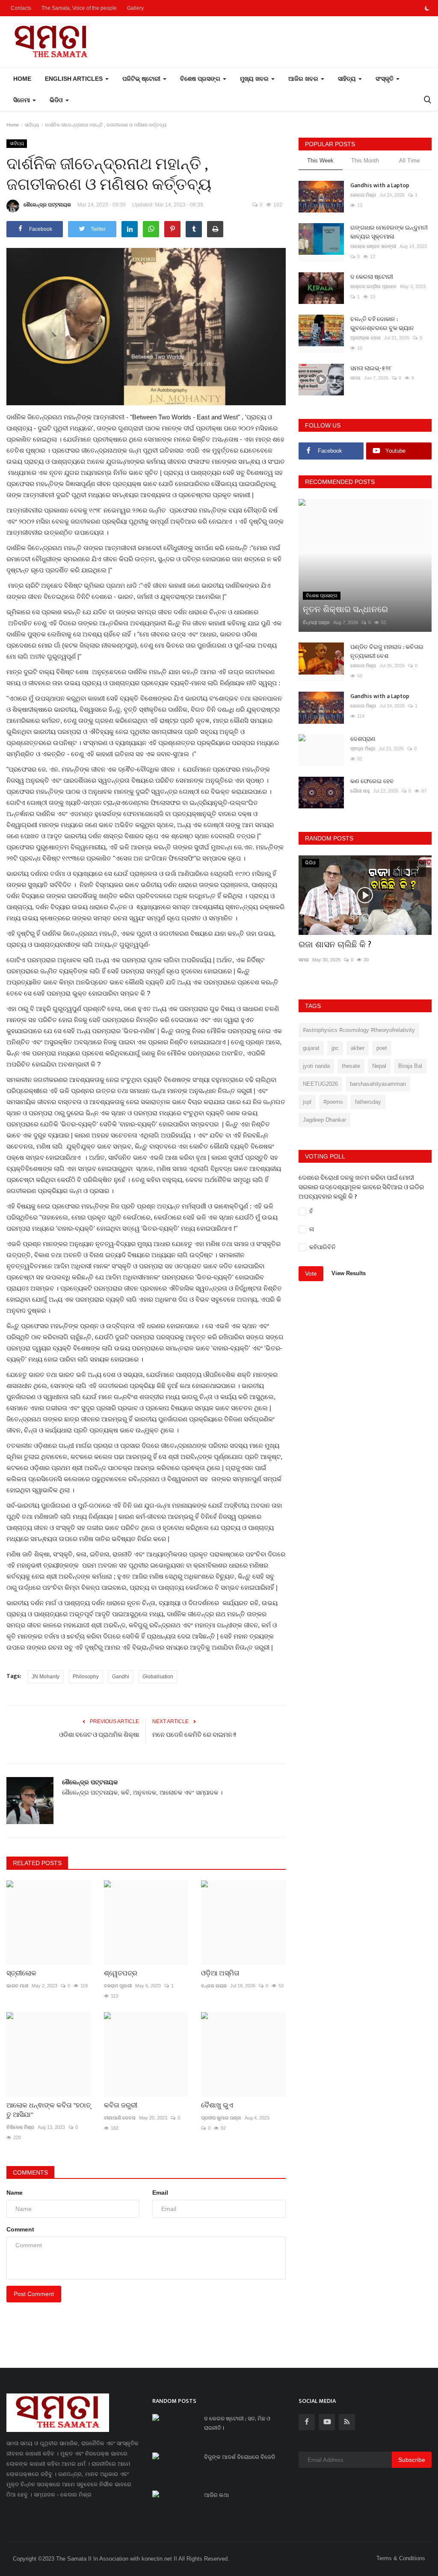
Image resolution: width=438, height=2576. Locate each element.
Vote (311, 1273)
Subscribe (412, 2460)
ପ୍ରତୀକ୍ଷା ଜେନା (365, 338)
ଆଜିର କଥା (216, 2495)
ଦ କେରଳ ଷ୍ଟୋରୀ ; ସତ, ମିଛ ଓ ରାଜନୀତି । (237, 2423)
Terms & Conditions (401, 2558)
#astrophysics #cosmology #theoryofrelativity (359, 1030)
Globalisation (158, 1677)
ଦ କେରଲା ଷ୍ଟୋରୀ (372, 277)
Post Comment (34, 2294)
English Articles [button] (75, 79)
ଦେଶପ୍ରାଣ (363, 739)
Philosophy (86, 1677)
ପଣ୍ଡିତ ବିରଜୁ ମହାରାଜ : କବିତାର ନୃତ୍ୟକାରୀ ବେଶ (387, 651)
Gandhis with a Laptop (380, 185)
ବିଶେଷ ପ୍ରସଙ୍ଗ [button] (201, 79)
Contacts (21, 8)
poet (382, 1048)
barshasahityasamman (378, 1084)
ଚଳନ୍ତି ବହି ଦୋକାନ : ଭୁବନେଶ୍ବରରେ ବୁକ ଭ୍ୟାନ (382, 324)
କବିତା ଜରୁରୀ (121, 2106)
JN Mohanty (46, 1677)
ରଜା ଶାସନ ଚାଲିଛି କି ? (335, 945)
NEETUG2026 (320, 1084)
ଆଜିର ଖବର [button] (304, 79)
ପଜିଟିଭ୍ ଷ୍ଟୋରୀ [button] (142, 79)
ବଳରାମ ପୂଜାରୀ (118, 1986)
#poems (333, 1102)
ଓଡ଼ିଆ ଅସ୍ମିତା (220, 1974)
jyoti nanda (316, 1066)
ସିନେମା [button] (22, 100)
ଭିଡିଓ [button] (57, 100)
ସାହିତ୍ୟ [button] (348, 79)
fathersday (368, 1102)
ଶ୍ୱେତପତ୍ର (121, 1974)
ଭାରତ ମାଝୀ (17, 1986)
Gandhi (121, 1677)
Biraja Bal (410, 1066)
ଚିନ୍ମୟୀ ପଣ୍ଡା (316, 622)
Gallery (135, 8)
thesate (351, 1066)
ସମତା (355, 378)
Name (15, 2193)
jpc (335, 1048)
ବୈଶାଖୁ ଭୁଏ (217, 2106)
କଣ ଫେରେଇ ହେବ (372, 781)
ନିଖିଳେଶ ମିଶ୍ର (20, 2127)
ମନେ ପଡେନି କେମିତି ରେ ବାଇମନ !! (194, 1735)
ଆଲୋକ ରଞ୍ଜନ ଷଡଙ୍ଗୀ (373, 246)
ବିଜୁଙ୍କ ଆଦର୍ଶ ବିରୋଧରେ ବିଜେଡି (240, 2457)
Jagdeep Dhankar (324, 1120)
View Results (349, 1274)
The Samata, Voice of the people (79, 8)
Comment (20, 2229)
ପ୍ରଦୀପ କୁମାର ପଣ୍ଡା (221, 2118)
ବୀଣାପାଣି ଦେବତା (120, 2118)
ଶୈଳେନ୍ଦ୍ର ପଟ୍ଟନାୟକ (47, 205)
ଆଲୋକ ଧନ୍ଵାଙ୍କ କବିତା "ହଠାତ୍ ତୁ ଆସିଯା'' (49, 2110)
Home (22, 79)
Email (160, 2193)
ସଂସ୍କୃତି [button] (385, 79)
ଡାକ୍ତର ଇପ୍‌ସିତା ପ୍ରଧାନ (373, 286)
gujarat (311, 1048)
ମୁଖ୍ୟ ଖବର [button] (255, 79)
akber (358, 1048)
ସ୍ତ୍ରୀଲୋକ (21, 1974)
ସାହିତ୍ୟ (32, 125)
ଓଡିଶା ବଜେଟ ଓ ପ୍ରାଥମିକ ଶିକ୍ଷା (99, 1735)
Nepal (379, 1066)
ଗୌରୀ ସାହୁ (360, 791)
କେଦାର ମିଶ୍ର (363, 195)
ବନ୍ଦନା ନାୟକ (214, 1986)
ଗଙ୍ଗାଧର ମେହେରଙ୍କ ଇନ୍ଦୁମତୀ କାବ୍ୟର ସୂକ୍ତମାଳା (389, 232)
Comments (30, 2172)
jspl (307, 1102)
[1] (427, 8)
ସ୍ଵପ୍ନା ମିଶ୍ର (363, 749)
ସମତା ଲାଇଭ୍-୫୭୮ (371, 368)
